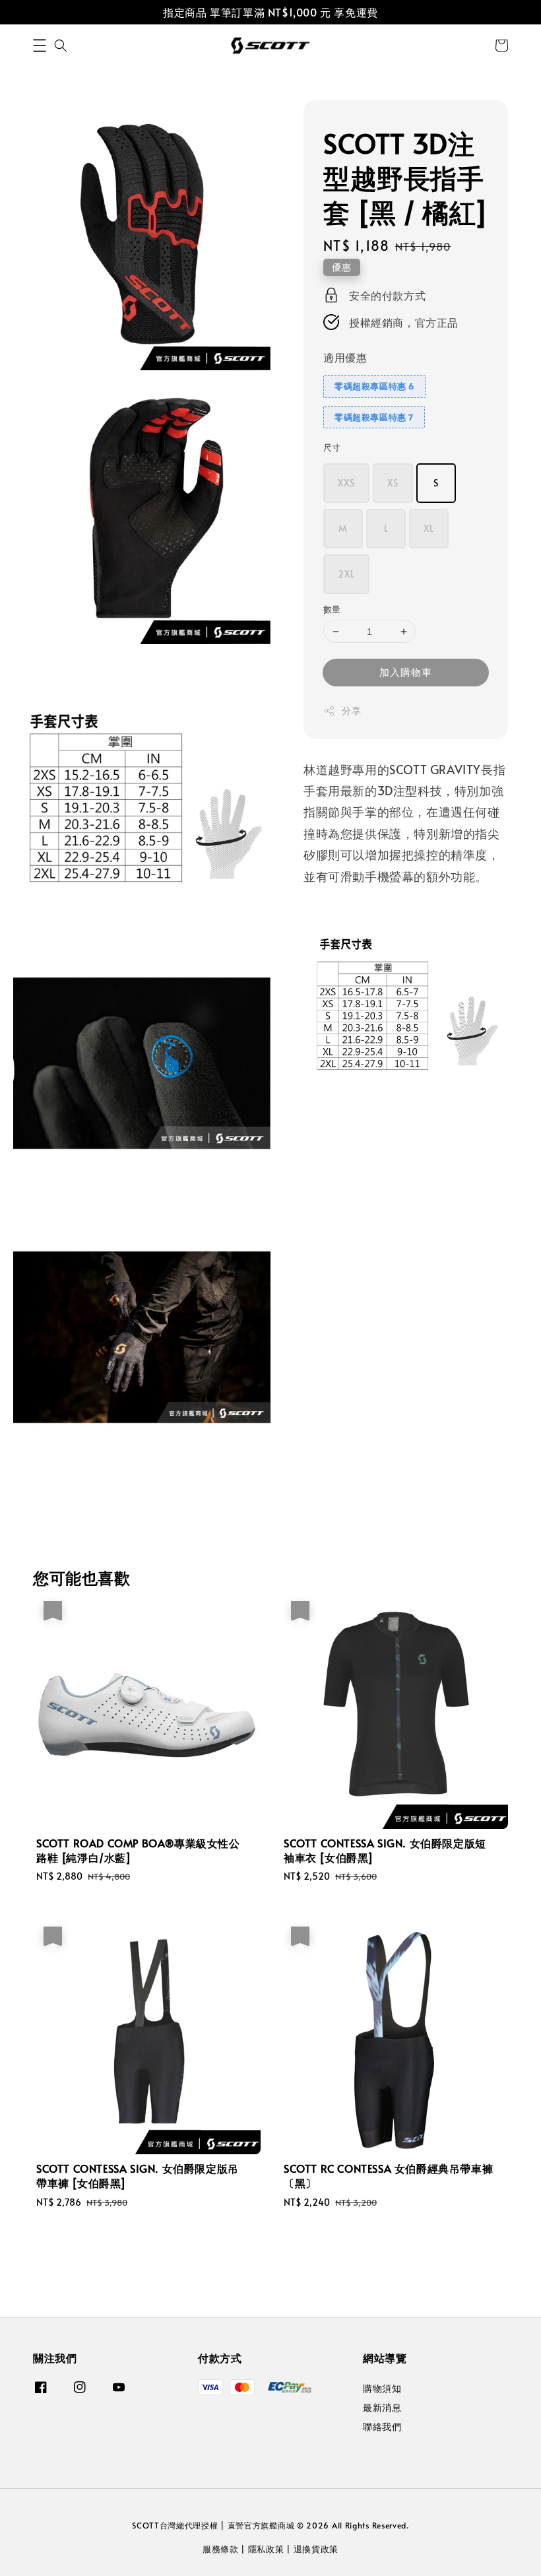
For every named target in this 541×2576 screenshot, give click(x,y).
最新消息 (382, 2407)
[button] (40, 46)
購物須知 (382, 2389)
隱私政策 (266, 2549)
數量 (332, 609)
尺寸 (332, 447)
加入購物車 (406, 672)
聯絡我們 (382, 2427)
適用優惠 (345, 357)
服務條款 (221, 2549)
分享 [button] (351, 710)
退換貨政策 (316, 2549)
